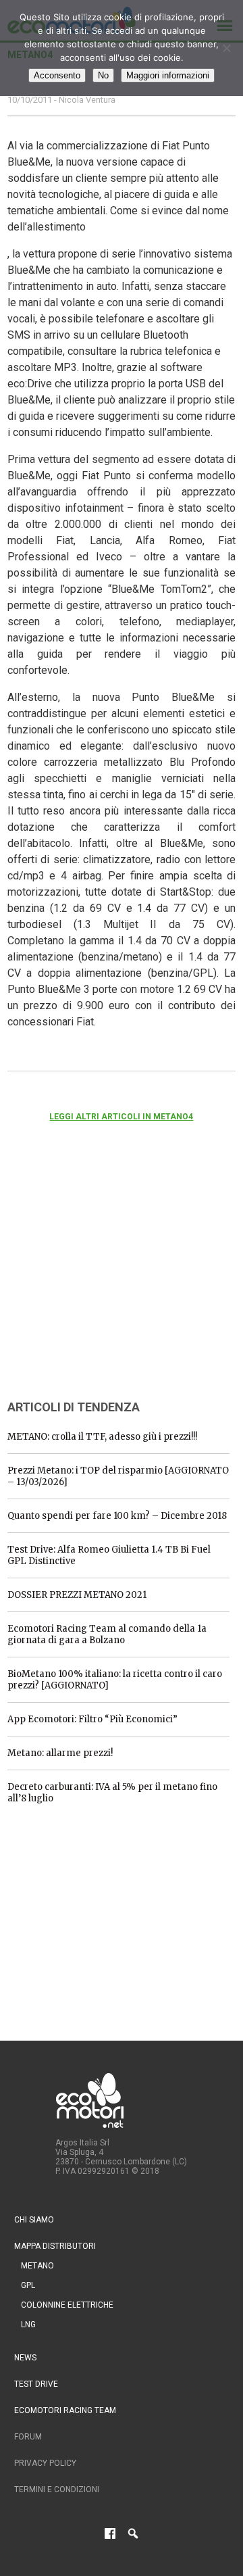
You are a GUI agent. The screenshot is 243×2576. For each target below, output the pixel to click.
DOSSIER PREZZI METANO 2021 (77, 1595)
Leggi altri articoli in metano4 (121, 1117)
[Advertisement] (109, 1279)
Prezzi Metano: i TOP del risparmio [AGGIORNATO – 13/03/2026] (118, 1476)
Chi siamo (34, 2220)
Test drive (36, 2384)
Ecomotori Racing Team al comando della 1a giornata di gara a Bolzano (107, 1634)
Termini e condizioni (57, 2489)
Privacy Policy (45, 2463)
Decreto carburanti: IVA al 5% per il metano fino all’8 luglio (112, 1793)
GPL (28, 2285)
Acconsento (57, 75)
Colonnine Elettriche (67, 2305)
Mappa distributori (55, 2246)
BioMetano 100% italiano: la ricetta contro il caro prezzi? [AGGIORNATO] (115, 1680)
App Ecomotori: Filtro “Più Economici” (92, 1719)
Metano (37, 2266)
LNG (28, 2325)
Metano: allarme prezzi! (60, 1753)
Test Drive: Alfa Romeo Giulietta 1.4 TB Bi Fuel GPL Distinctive (109, 1555)
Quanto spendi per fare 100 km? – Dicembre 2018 (117, 1516)
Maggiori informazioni (168, 75)
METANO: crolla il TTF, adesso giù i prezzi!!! (102, 1437)
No (103, 75)
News (25, 2358)
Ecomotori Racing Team (65, 2410)
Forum (28, 2437)
